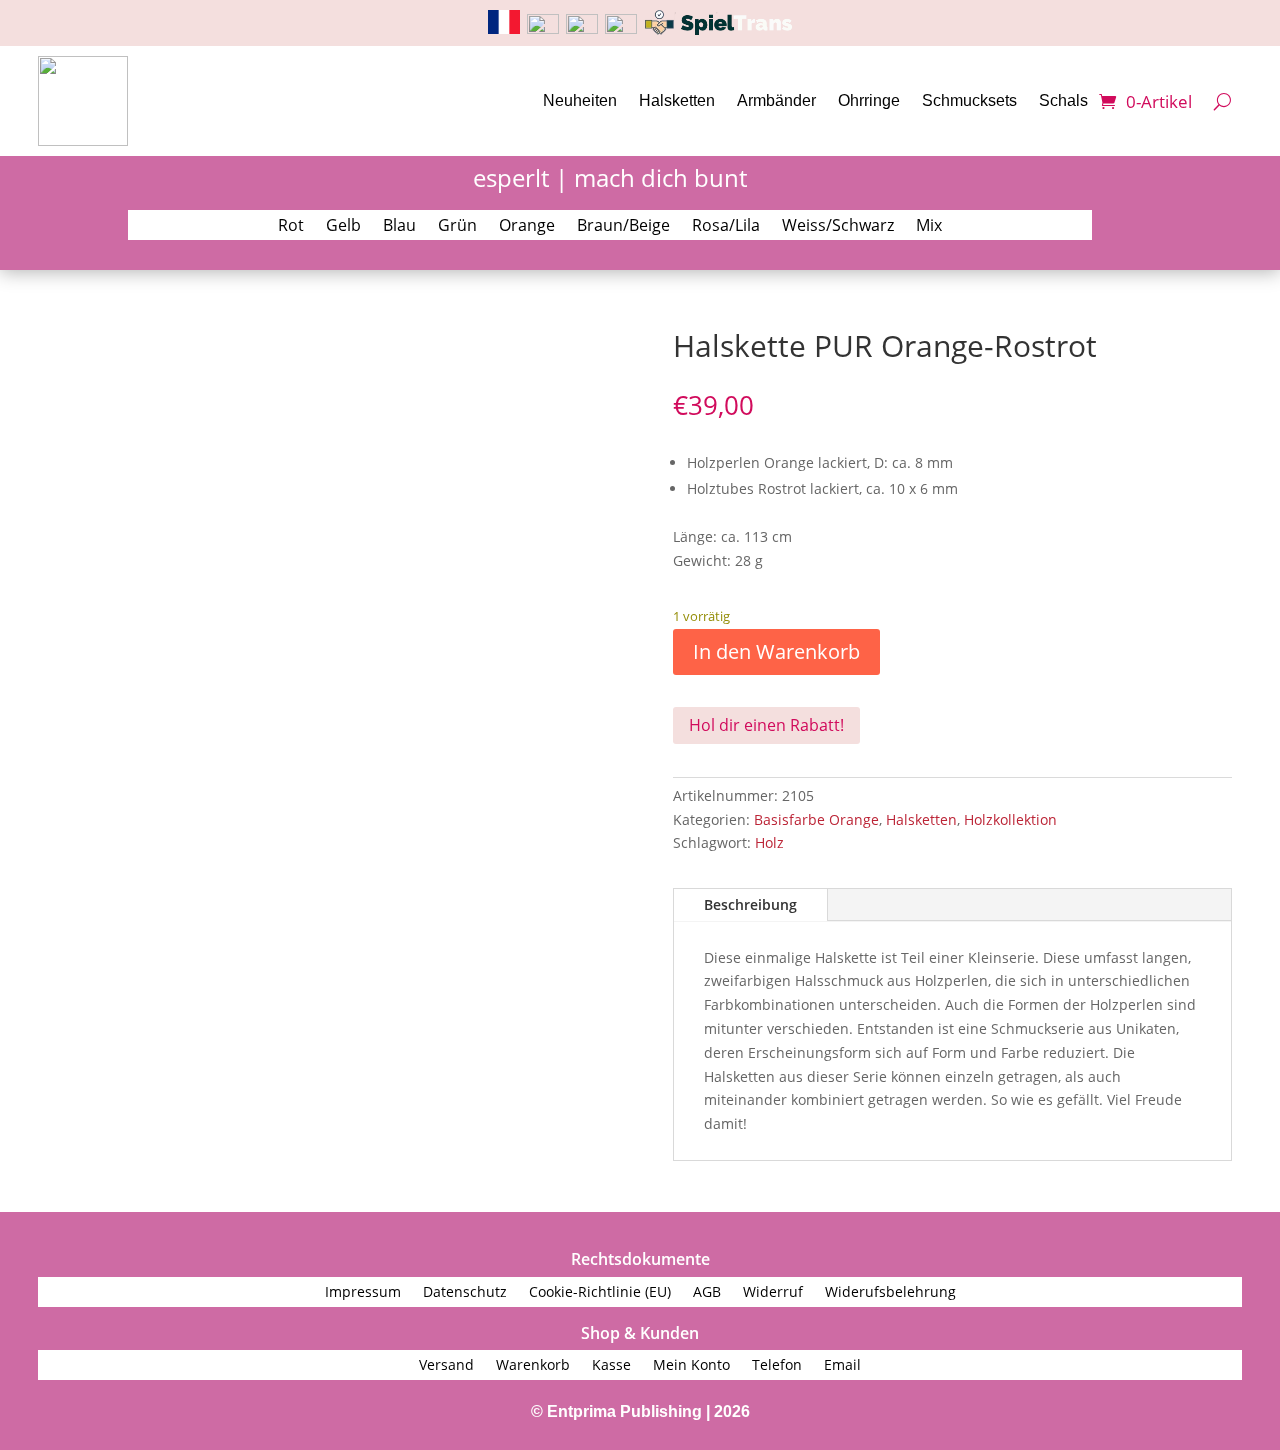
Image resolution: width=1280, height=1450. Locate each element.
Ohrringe (869, 100)
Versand (446, 1366)
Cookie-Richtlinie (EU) (600, 1293)
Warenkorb (533, 1366)
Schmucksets (969, 100)
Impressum (363, 1293)
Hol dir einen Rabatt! (766, 725)
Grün (457, 227)
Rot (291, 227)
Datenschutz (465, 1293)
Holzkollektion (1010, 819)
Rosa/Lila (726, 227)
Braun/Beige (623, 227)
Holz (769, 842)
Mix (929, 227)
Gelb (343, 227)
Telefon (777, 1366)
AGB (707, 1293)
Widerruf (773, 1293)
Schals (1063, 100)
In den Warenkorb (776, 651)
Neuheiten (580, 100)
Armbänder (776, 100)
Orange (527, 227)
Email (842, 1366)
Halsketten (677, 100)
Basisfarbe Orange (816, 819)
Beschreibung (750, 904)
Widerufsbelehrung (890, 1293)
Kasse (611, 1366)
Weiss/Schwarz (838, 227)
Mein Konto (691, 1366)
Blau (399, 227)
